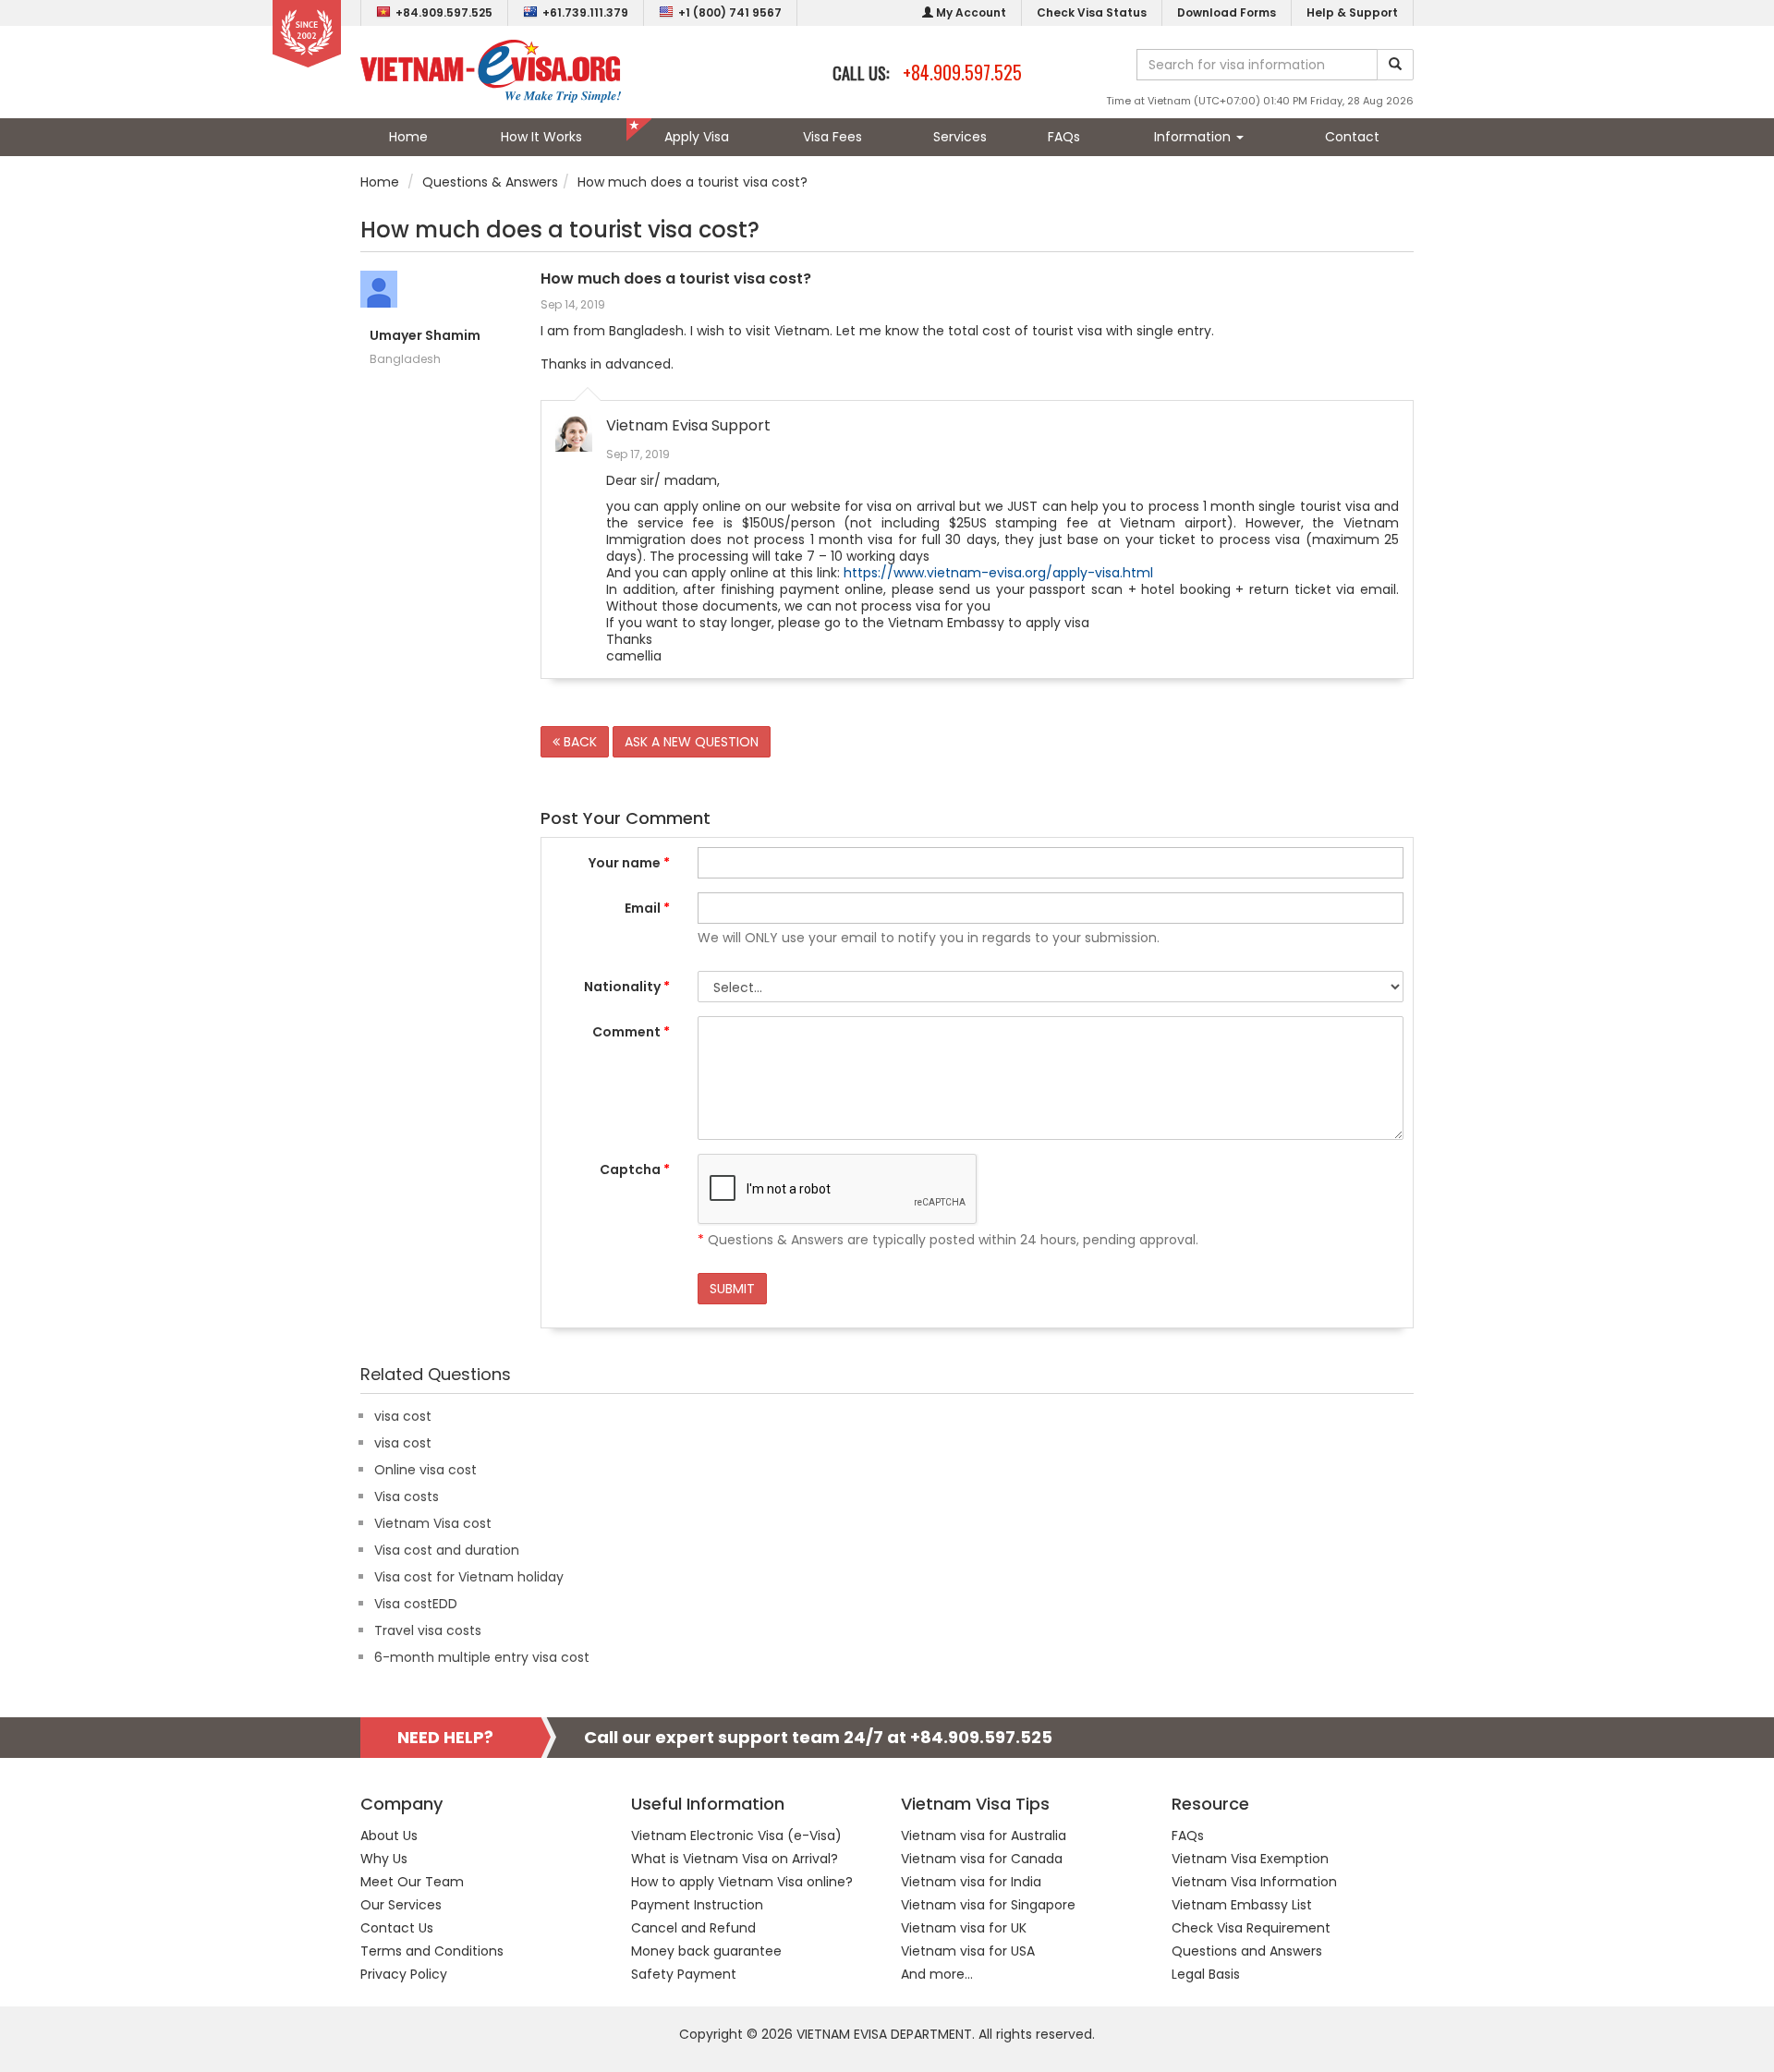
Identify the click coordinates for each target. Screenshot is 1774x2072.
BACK (578, 742)
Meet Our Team (412, 1882)
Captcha (635, 1169)
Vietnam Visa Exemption (1250, 1859)
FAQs (1064, 137)
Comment (631, 1032)
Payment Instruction (697, 1905)
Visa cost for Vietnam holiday (469, 1577)
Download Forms (1227, 12)
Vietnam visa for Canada (982, 1859)
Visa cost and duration (447, 1550)
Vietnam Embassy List (1242, 1905)
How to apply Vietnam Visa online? (742, 1882)
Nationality (627, 987)
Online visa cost (425, 1470)
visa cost (403, 1416)
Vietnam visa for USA (968, 1951)
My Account (970, 12)
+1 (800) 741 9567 (730, 12)
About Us (389, 1836)
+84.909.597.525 (444, 12)
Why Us (384, 1859)
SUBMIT (732, 1289)
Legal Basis (1206, 1974)
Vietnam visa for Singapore (988, 1905)
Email (647, 908)
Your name (629, 863)
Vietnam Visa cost (433, 1523)
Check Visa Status (1092, 12)
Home (408, 137)
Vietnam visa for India (971, 1882)
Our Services (401, 1905)
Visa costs (407, 1496)
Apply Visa (697, 137)
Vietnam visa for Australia (984, 1836)
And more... (937, 1974)
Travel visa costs (428, 1630)
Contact (1352, 137)
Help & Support (1352, 12)
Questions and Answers (1247, 1951)
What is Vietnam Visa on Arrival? (735, 1859)
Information (1194, 137)
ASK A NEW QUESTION (692, 742)
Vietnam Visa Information (1254, 1882)
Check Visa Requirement (1251, 1928)
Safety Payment (684, 1974)
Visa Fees (832, 137)
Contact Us (397, 1928)
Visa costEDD (416, 1604)
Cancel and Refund (693, 1928)
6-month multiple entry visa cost (482, 1657)
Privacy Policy (404, 1974)
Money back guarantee (706, 1951)
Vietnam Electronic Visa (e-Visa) (736, 1836)
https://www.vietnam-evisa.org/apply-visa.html (998, 573)
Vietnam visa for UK (964, 1928)
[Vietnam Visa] (491, 70)
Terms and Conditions (432, 1951)
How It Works (541, 137)
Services (960, 137)
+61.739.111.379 (585, 12)
